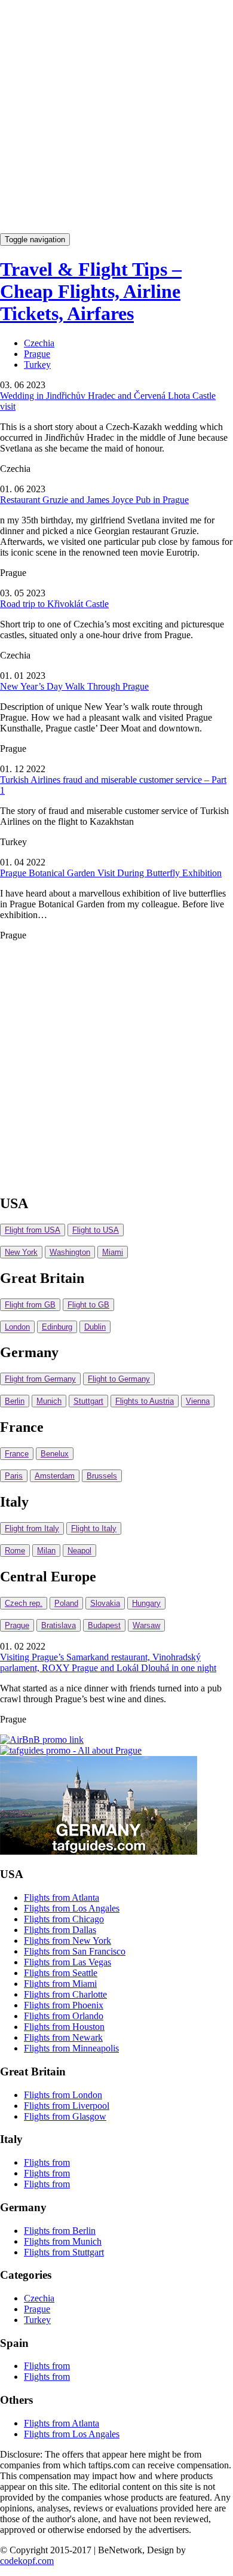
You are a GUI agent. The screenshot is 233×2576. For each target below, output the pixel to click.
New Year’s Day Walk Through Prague (74, 686)
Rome (15, 1551)
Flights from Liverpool (67, 2106)
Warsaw (146, 1625)
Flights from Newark (63, 2037)
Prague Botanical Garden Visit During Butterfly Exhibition (111, 873)
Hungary (146, 1603)
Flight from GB (30, 1305)
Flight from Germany (40, 1379)
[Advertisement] (116, 117)
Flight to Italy (94, 1528)
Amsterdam (55, 1476)
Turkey (37, 365)
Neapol (79, 1551)
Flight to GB (88, 1305)
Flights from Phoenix (64, 2005)
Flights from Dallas (60, 1930)
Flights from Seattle (61, 1973)
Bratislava (59, 1625)
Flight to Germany (119, 1379)
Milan (46, 1551)
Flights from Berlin (60, 2231)
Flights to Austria (145, 1401)
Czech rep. (24, 1603)
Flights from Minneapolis (71, 2048)
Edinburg (57, 1327)
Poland (66, 1603)
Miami (113, 1252)
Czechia (39, 343)
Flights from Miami (60, 1984)
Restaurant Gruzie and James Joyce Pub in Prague (94, 500)
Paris (14, 1476)
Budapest (104, 1625)
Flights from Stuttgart (64, 2252)
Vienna (198, 1401)
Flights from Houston (64, 2027)
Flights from (47, 2162)
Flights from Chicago (64, 1919)
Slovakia (105, 1603)
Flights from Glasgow (65, 2116)
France (17, 1454)
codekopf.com (27, 2561)
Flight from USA (33, 1230)
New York (21, 1252)
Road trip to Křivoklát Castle (54, 604)
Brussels (102, 1476)
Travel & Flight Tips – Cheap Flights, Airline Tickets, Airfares (91, 291)
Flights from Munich (63, 2241)
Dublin (95, 1327)
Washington (70, 1252)
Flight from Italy (32, 1528)
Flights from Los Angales (72, 1908)
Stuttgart (88, 1401)
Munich (49, 1401)
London (17, 1327)
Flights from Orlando (64, 2016)
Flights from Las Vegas (68, 1962)
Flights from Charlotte (65, 1994)
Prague (37, 354)
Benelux (55, 1454)
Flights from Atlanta (62, 1897)
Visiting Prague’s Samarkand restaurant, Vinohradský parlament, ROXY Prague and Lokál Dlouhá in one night (108, 1662)
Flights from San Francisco (75, 1951)
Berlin (15, 1401)
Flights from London (63, 2095)
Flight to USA (96, 1230)
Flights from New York (68, 1941)
